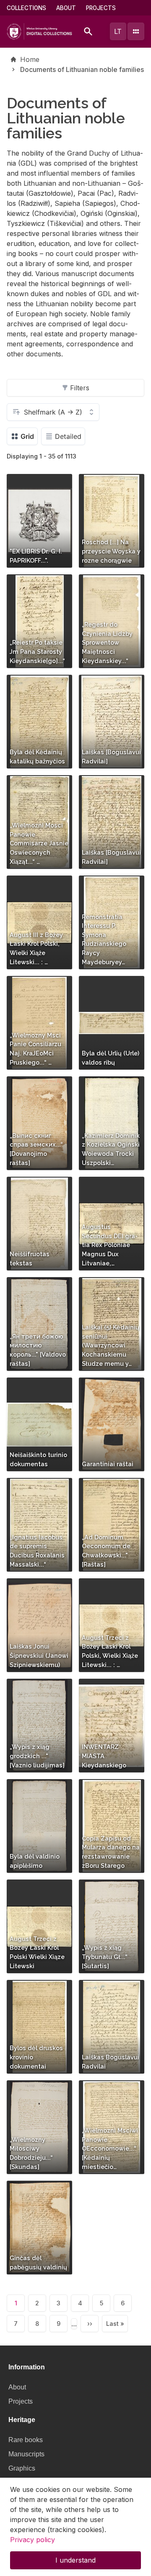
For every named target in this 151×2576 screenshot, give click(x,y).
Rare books (26, 2440)
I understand (75, 2560)
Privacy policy (33, 2540)
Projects (101, 8)
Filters (80, 388)
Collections (26, 8)
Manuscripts (26, 2454)
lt (118, 31)
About (66, 8)
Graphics (22, 2468)
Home (30, 59)
